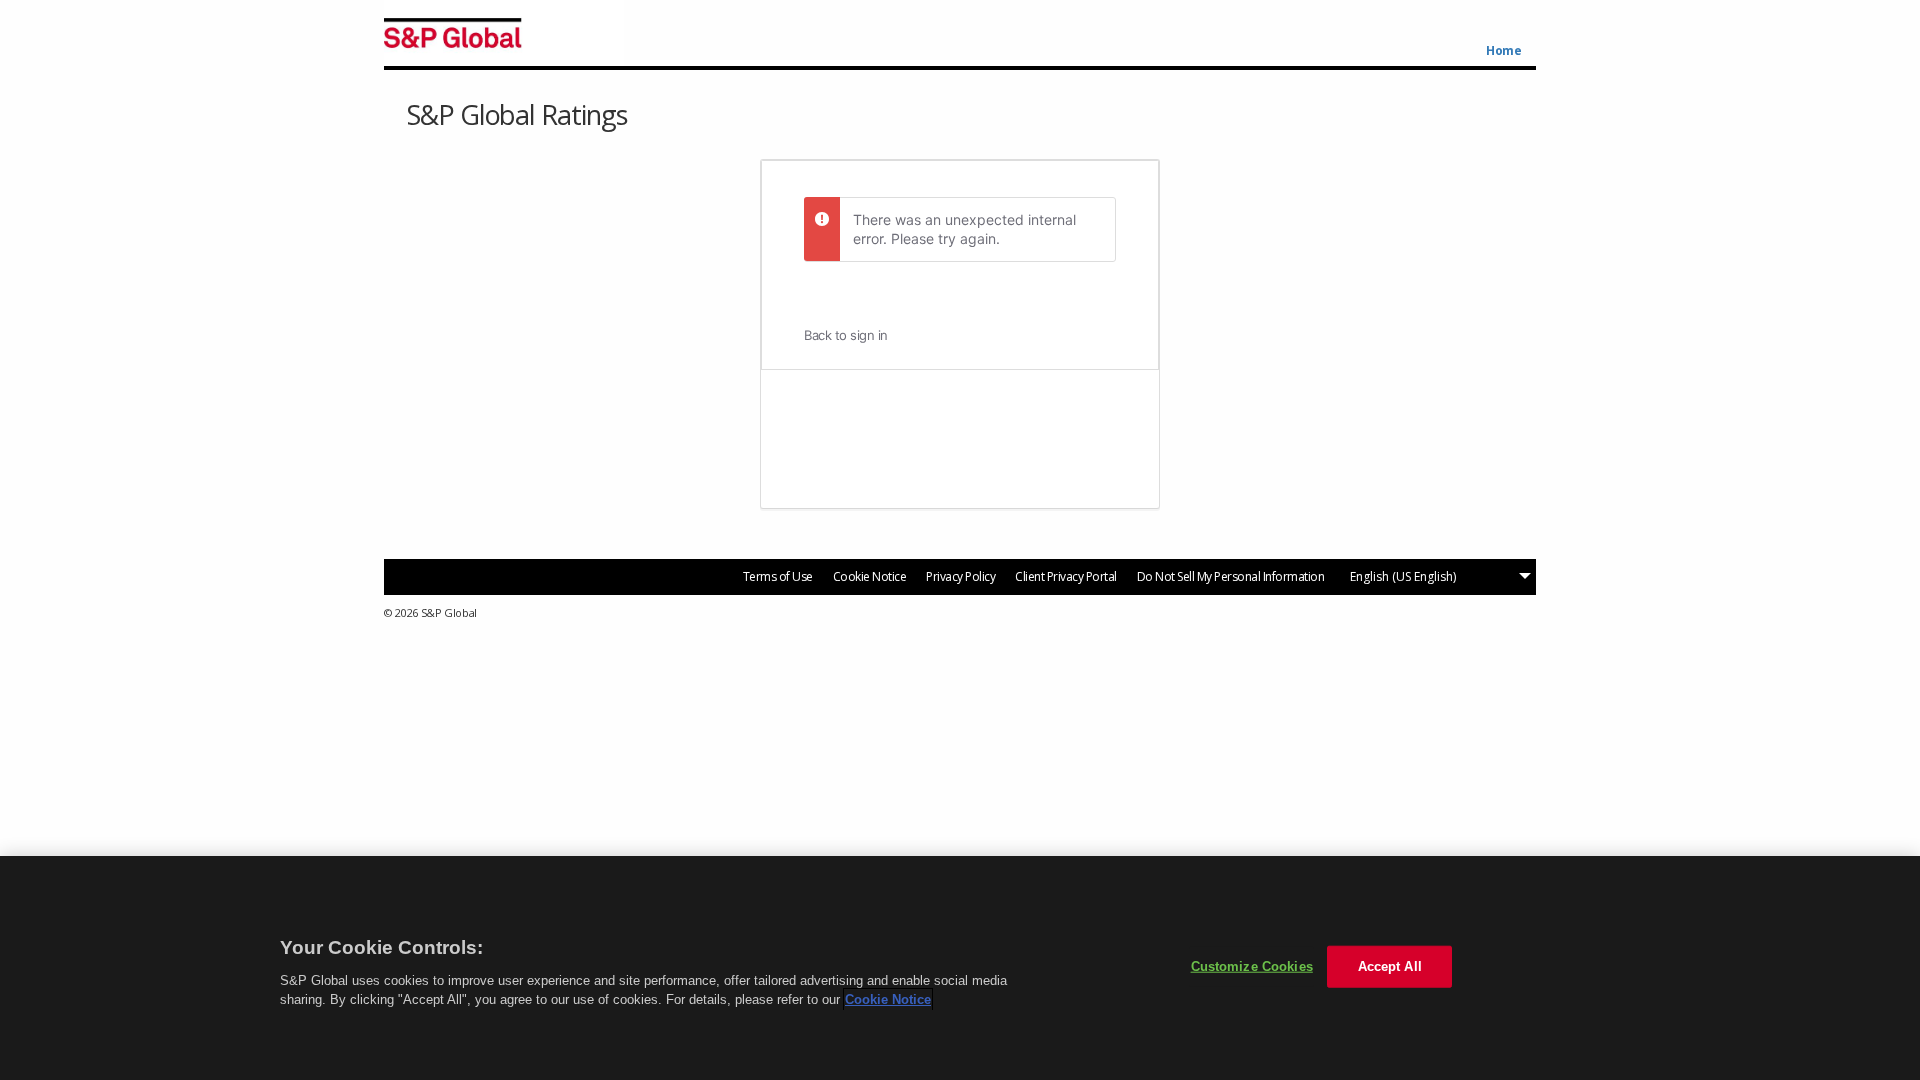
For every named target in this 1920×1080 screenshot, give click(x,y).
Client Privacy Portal (1066, 576)
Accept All (1390, 966)
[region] (960, 968)
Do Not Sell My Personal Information (1231, 576)
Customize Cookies (1252, 966)
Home (1503, 51)
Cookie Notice (870, 576)
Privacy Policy (960, 576)
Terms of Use (778, 576)
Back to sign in (846, 335)
